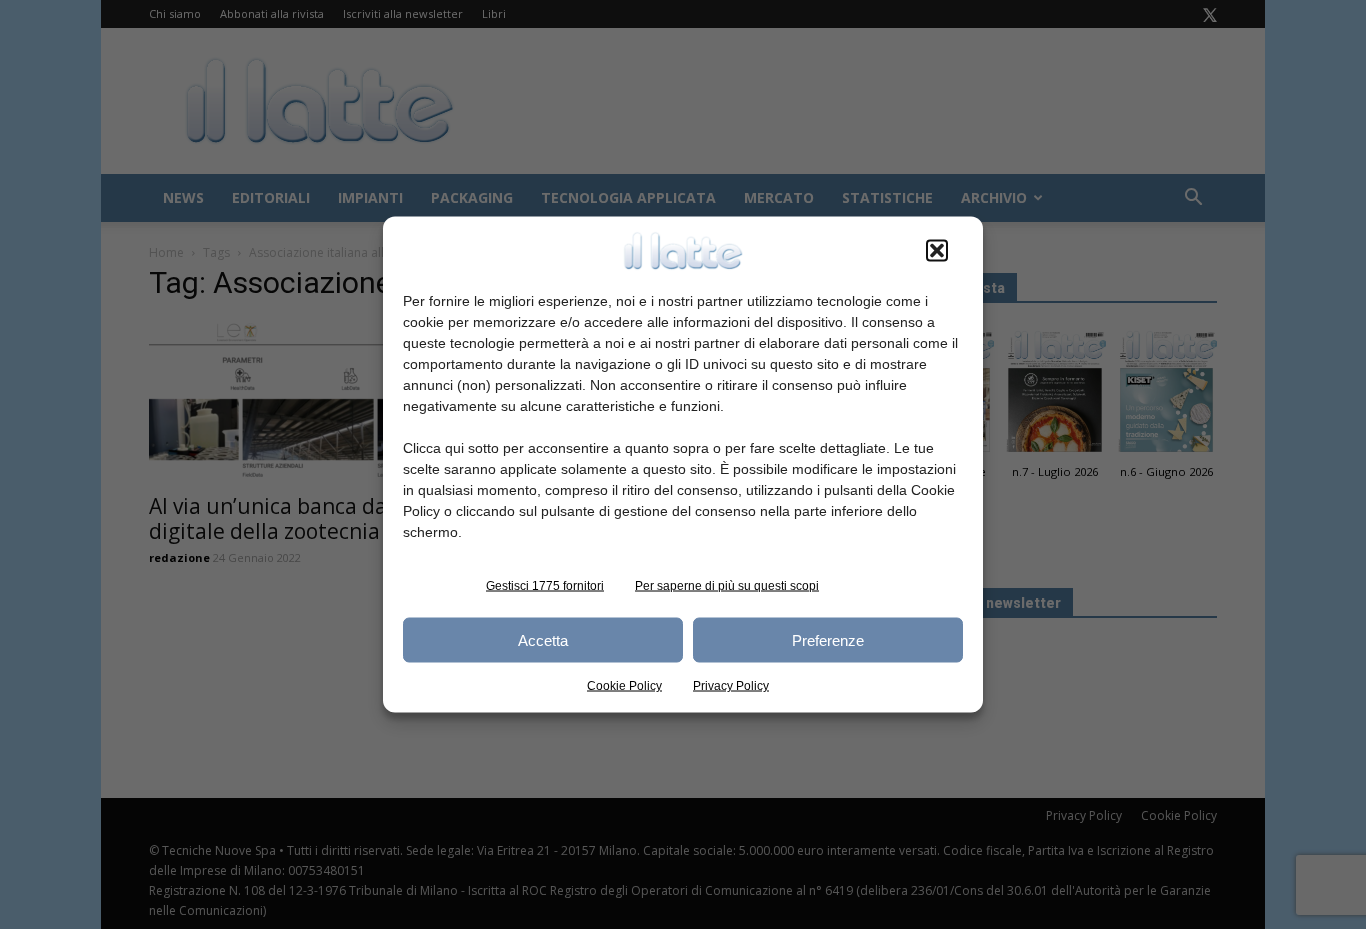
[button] (937, 251)
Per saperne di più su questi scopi (727, 586)
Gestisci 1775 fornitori (545, 586)
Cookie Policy (624, 686)
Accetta (543, 639)
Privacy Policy (731, 686)
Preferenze (828, 639)
